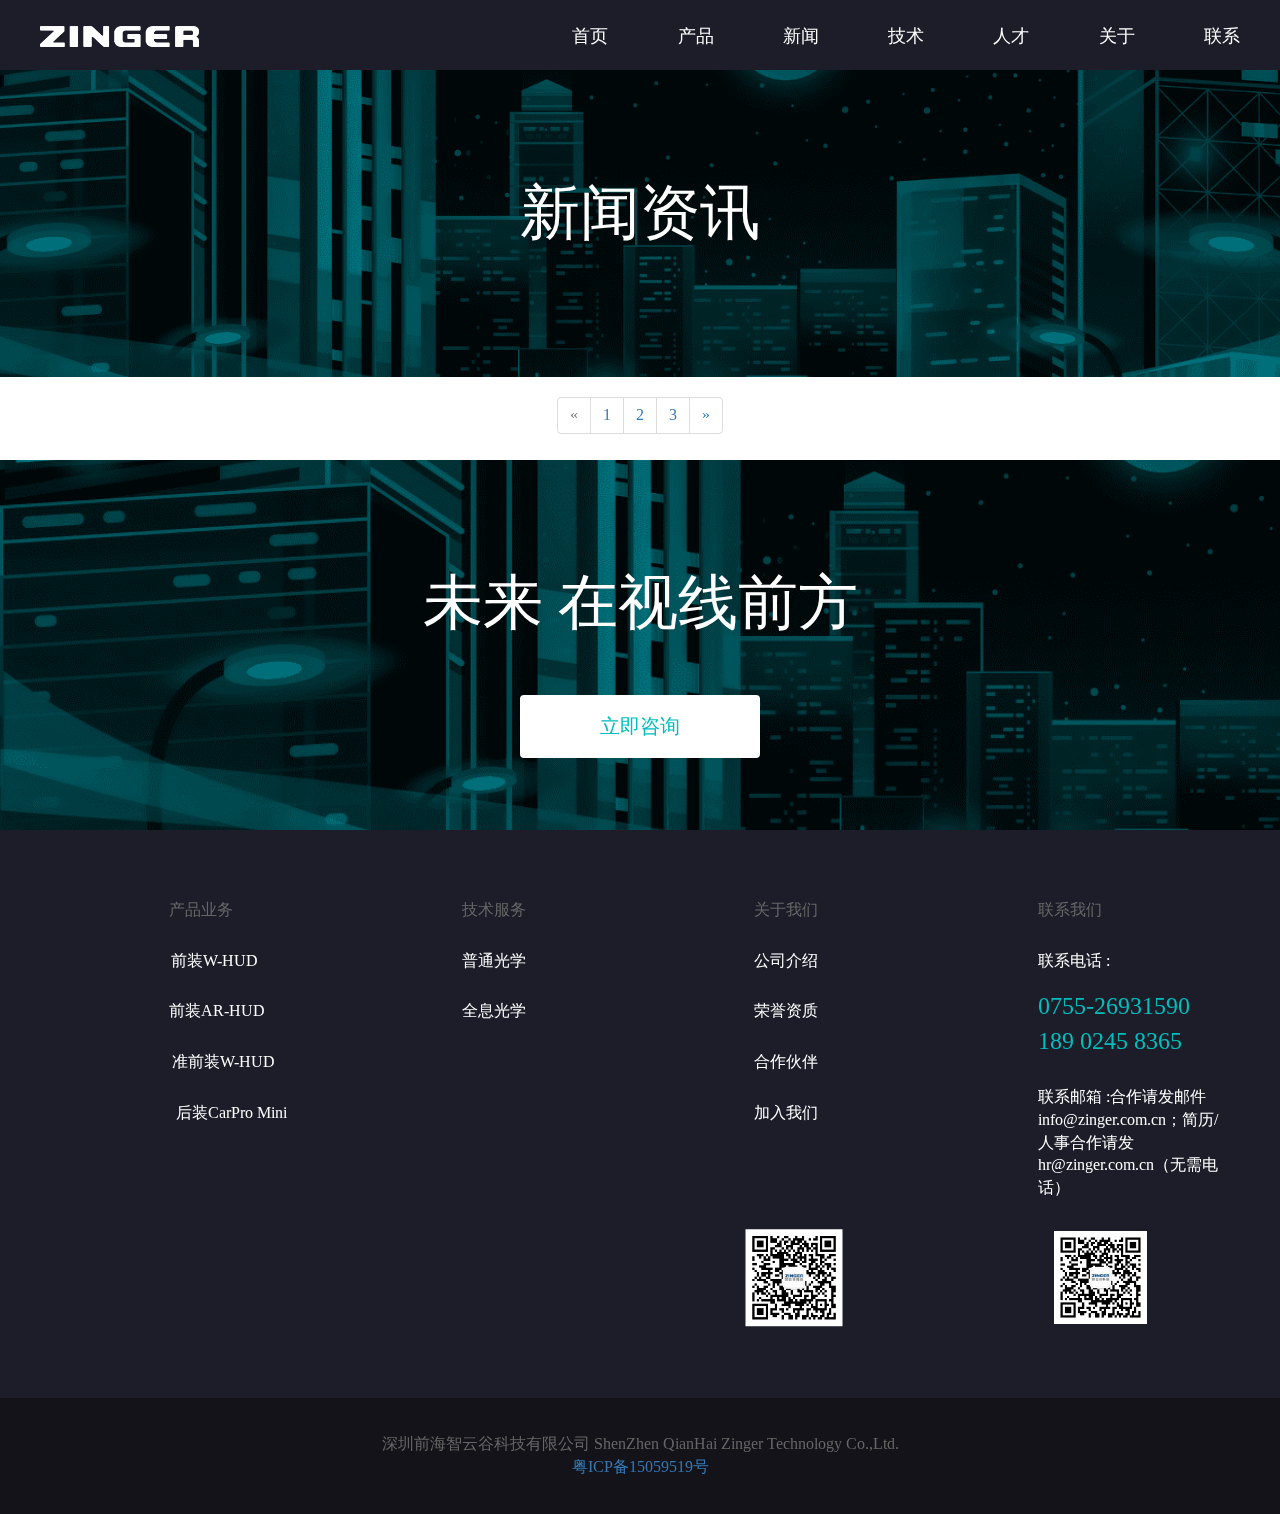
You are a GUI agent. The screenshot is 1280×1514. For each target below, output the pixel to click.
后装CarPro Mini (231, 1112)
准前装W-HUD (223, 1061)
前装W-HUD (214, 960)
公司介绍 (786, 960)
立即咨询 (640, 726)
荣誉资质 (786, 1010)
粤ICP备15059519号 (640, 1466)
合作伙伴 (786, 1061)
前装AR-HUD (217, 1010)
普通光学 (494, 960)
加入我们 (786, 1112)
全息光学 (494, 1010)
